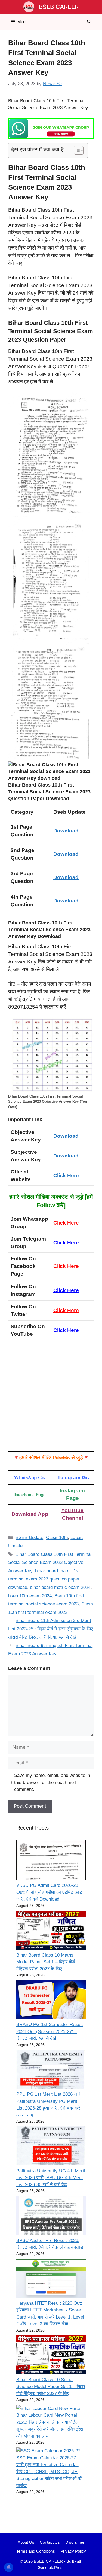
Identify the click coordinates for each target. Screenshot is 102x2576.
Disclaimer (75, 2542)
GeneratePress (51, 2567)
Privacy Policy (73, 2551)
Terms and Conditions (36, 2551)
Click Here (66, 1176)
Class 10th (57, 1537)
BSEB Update (29, 1537)
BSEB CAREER (59, 7)
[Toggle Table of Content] (76, 150)
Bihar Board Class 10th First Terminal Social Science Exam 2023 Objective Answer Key (50, 1563)
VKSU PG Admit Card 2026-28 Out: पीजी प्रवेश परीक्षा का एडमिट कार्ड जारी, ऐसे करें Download (49, 1892)
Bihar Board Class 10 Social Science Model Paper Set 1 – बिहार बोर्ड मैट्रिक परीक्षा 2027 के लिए (51, 2387)
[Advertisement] (51, 1398)
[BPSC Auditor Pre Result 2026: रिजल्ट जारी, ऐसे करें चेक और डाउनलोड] (51, 2217)
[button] (89, 22)
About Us (26, 2542)
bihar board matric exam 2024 (60, 1587)
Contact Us (50, 2542)
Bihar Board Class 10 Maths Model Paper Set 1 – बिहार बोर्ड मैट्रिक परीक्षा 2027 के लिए (46, 1962)
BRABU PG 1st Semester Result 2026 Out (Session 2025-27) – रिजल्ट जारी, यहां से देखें (50, 2031)
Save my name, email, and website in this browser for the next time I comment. (52, 1782)
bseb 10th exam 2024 (30, 1596)
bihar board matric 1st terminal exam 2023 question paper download (44, 1579)
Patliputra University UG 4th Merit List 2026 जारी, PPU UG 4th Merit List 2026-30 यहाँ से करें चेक (51, 2178)
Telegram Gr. (73, 1478)
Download (66, 831)
